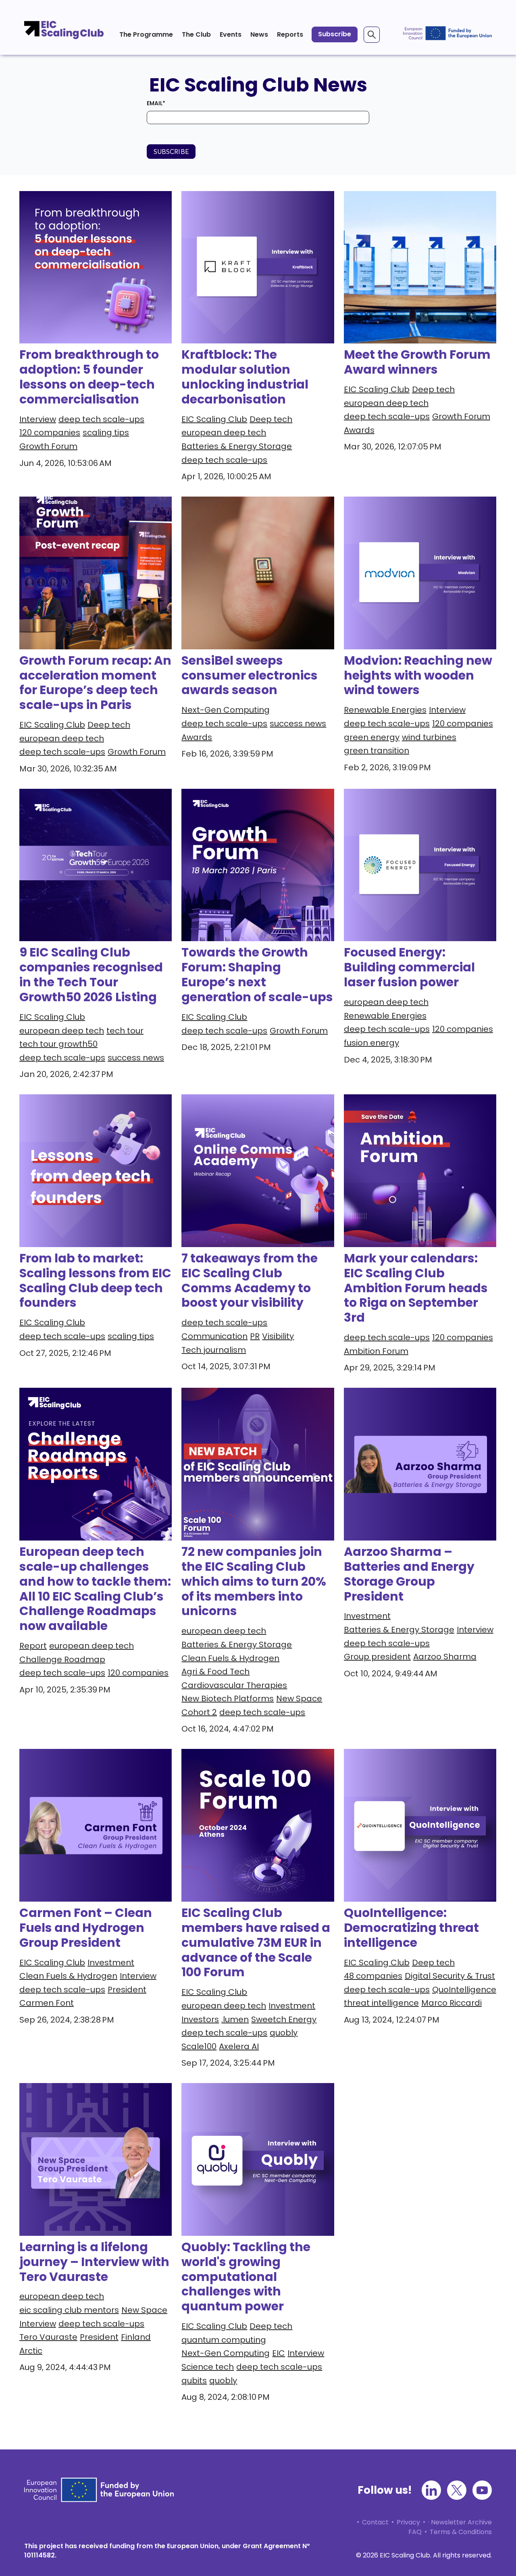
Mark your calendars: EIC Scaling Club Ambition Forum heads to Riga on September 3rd (416, 1288)
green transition (377, 751)
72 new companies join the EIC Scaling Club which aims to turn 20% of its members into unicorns (254, 1581)
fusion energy (371, 1043)
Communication (214, 1336)
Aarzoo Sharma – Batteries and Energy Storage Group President (409, 1574)
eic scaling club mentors (69, 2310)
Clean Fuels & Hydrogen (230, 1658)
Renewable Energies (385, 710)
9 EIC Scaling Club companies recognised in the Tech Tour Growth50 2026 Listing (91, 975)
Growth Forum (48, 446)
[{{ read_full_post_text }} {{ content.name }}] (258, 267)
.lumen (235, 2019)
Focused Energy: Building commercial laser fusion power (409, 967)
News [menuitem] (259, 34)
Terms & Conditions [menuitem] (461, 2532)
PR (255, 1336)
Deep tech (271, 419)
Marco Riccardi (451, 2003)
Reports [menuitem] (290, 34)
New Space (299, 1699)
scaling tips (106, 432)
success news (298, 724)
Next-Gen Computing (226, 710)
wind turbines (429, 737)
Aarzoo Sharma (445, 1657)
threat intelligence (381, 2003)
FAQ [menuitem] (415, 2532)
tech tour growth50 (58, 1044)
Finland (136, 2337)
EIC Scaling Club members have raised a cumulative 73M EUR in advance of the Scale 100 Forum (256, 1943)
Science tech (208, 2367)
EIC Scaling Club (214, 419)
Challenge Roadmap (62, 1659)
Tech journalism (214, 1350)
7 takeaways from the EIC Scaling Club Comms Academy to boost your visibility (250, 1281)
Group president (377, 1657)
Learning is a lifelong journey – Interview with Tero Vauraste (94, 2262)
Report (33, 1646)
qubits (194, 2381)
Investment (367, 1616)
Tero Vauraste (48, 2337)
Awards (359, 430)
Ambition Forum (376, 1351)
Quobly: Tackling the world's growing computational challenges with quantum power (246, 2277)
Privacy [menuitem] (408, 2522)
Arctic (31, 2351)
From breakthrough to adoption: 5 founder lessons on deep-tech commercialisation (89, 377)
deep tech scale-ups (101, 419)
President (127, 1990)
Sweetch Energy (284, 2019)
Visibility (278, 1336)
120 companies (50, 432)
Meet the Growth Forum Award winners (417, 362)
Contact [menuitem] (375, 2522)
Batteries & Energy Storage (237, 446)
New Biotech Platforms (228, 1699)
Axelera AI (239, 2046)
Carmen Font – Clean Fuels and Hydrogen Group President (86, 1928)
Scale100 (199, 2046)
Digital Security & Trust (450, 1976)
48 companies (373, 1976)
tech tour (125, 1031)
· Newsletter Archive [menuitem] (460, 2522)
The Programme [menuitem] (146, 34)
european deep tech (224, 432)
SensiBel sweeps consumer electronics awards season (250, 675)
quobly (284, 2033)
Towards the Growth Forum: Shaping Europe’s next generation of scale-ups (257, 975)
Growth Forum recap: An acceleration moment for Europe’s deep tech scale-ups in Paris (95, 683)
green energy (372, 737)
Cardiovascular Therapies (234, 1685)
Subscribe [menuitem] (335, 34)
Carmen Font (47, 2003)
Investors (200, 2019)
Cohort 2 (199, 1712)
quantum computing (224, 2340)
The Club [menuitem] (196, 34)
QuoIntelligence (464, 1990)
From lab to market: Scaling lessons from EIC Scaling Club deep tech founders (95, 1281)
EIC (279, 2353)
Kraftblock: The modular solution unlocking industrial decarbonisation (245, 377)
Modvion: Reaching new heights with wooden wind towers (418, 675)
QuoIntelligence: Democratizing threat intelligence (411, 1928)
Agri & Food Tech (215, 1672)
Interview (38, 419)
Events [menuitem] (231, 34)
